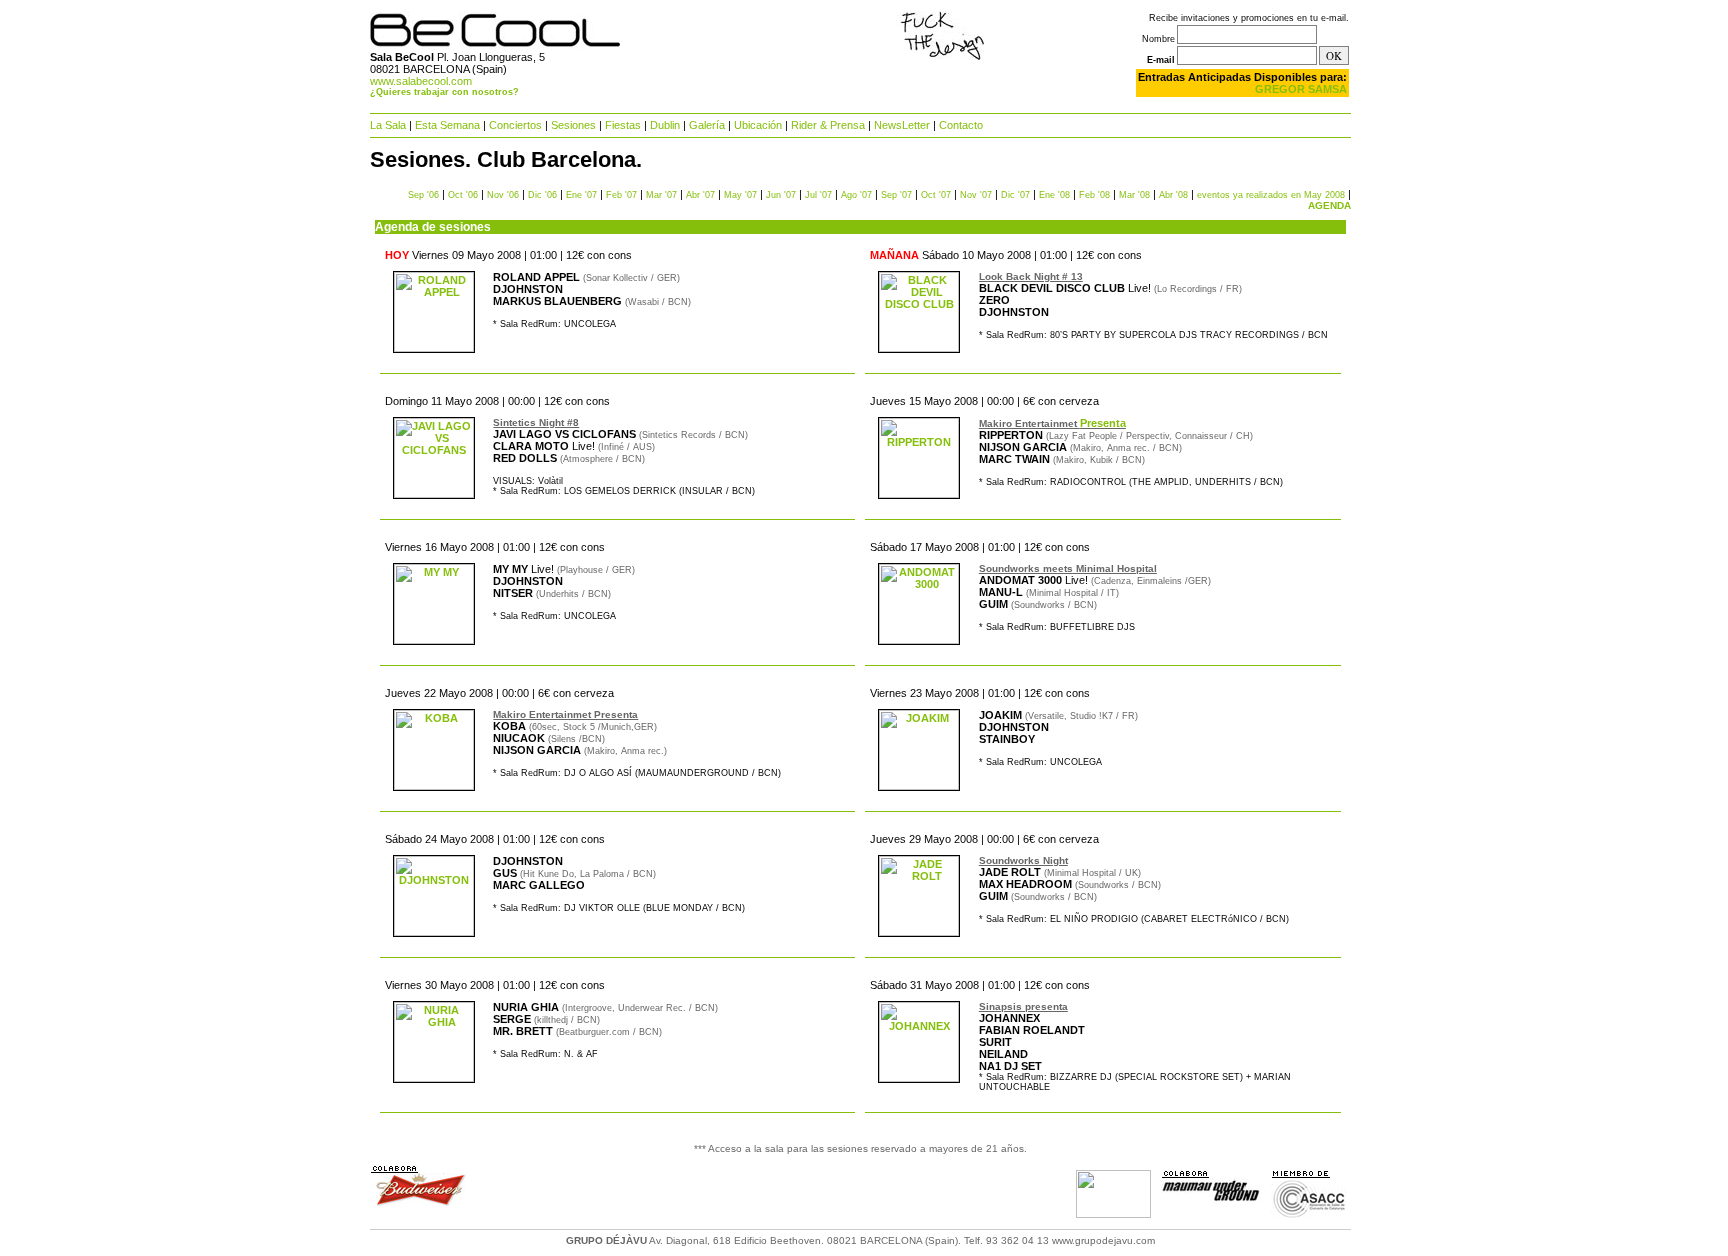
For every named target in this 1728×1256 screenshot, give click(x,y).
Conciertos (515, 125)
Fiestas (623, 125)
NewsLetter (902, 125)
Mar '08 (1134, 195)
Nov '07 (976, 195)
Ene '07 (581, 195)
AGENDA (1329, 205)
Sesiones (573, 125)
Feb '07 (621, 195)
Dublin (665, 125)
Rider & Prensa (828, 125)
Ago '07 (856, 195)
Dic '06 (542, 195)
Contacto (961, 125)
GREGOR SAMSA (1301, 89)
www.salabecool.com (421, 81)
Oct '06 (463, 195)
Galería (707, 125)
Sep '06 (423, 195)
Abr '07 (700, 195)
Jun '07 (781, 195)
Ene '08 (1054, 195)
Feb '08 (1094, 195)
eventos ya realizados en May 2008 (1271, 195)
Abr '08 (1173, 195)
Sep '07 (896, 195)
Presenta (1103, 423)
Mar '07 (661, 195)
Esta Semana (447, 125)
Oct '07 (936, 195)
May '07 (740, 195)
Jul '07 (818, 195)
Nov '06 (503, 195)
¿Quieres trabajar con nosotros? (444, 92)
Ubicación (758, 125)
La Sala (388, 125)
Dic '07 (1015, 195)
